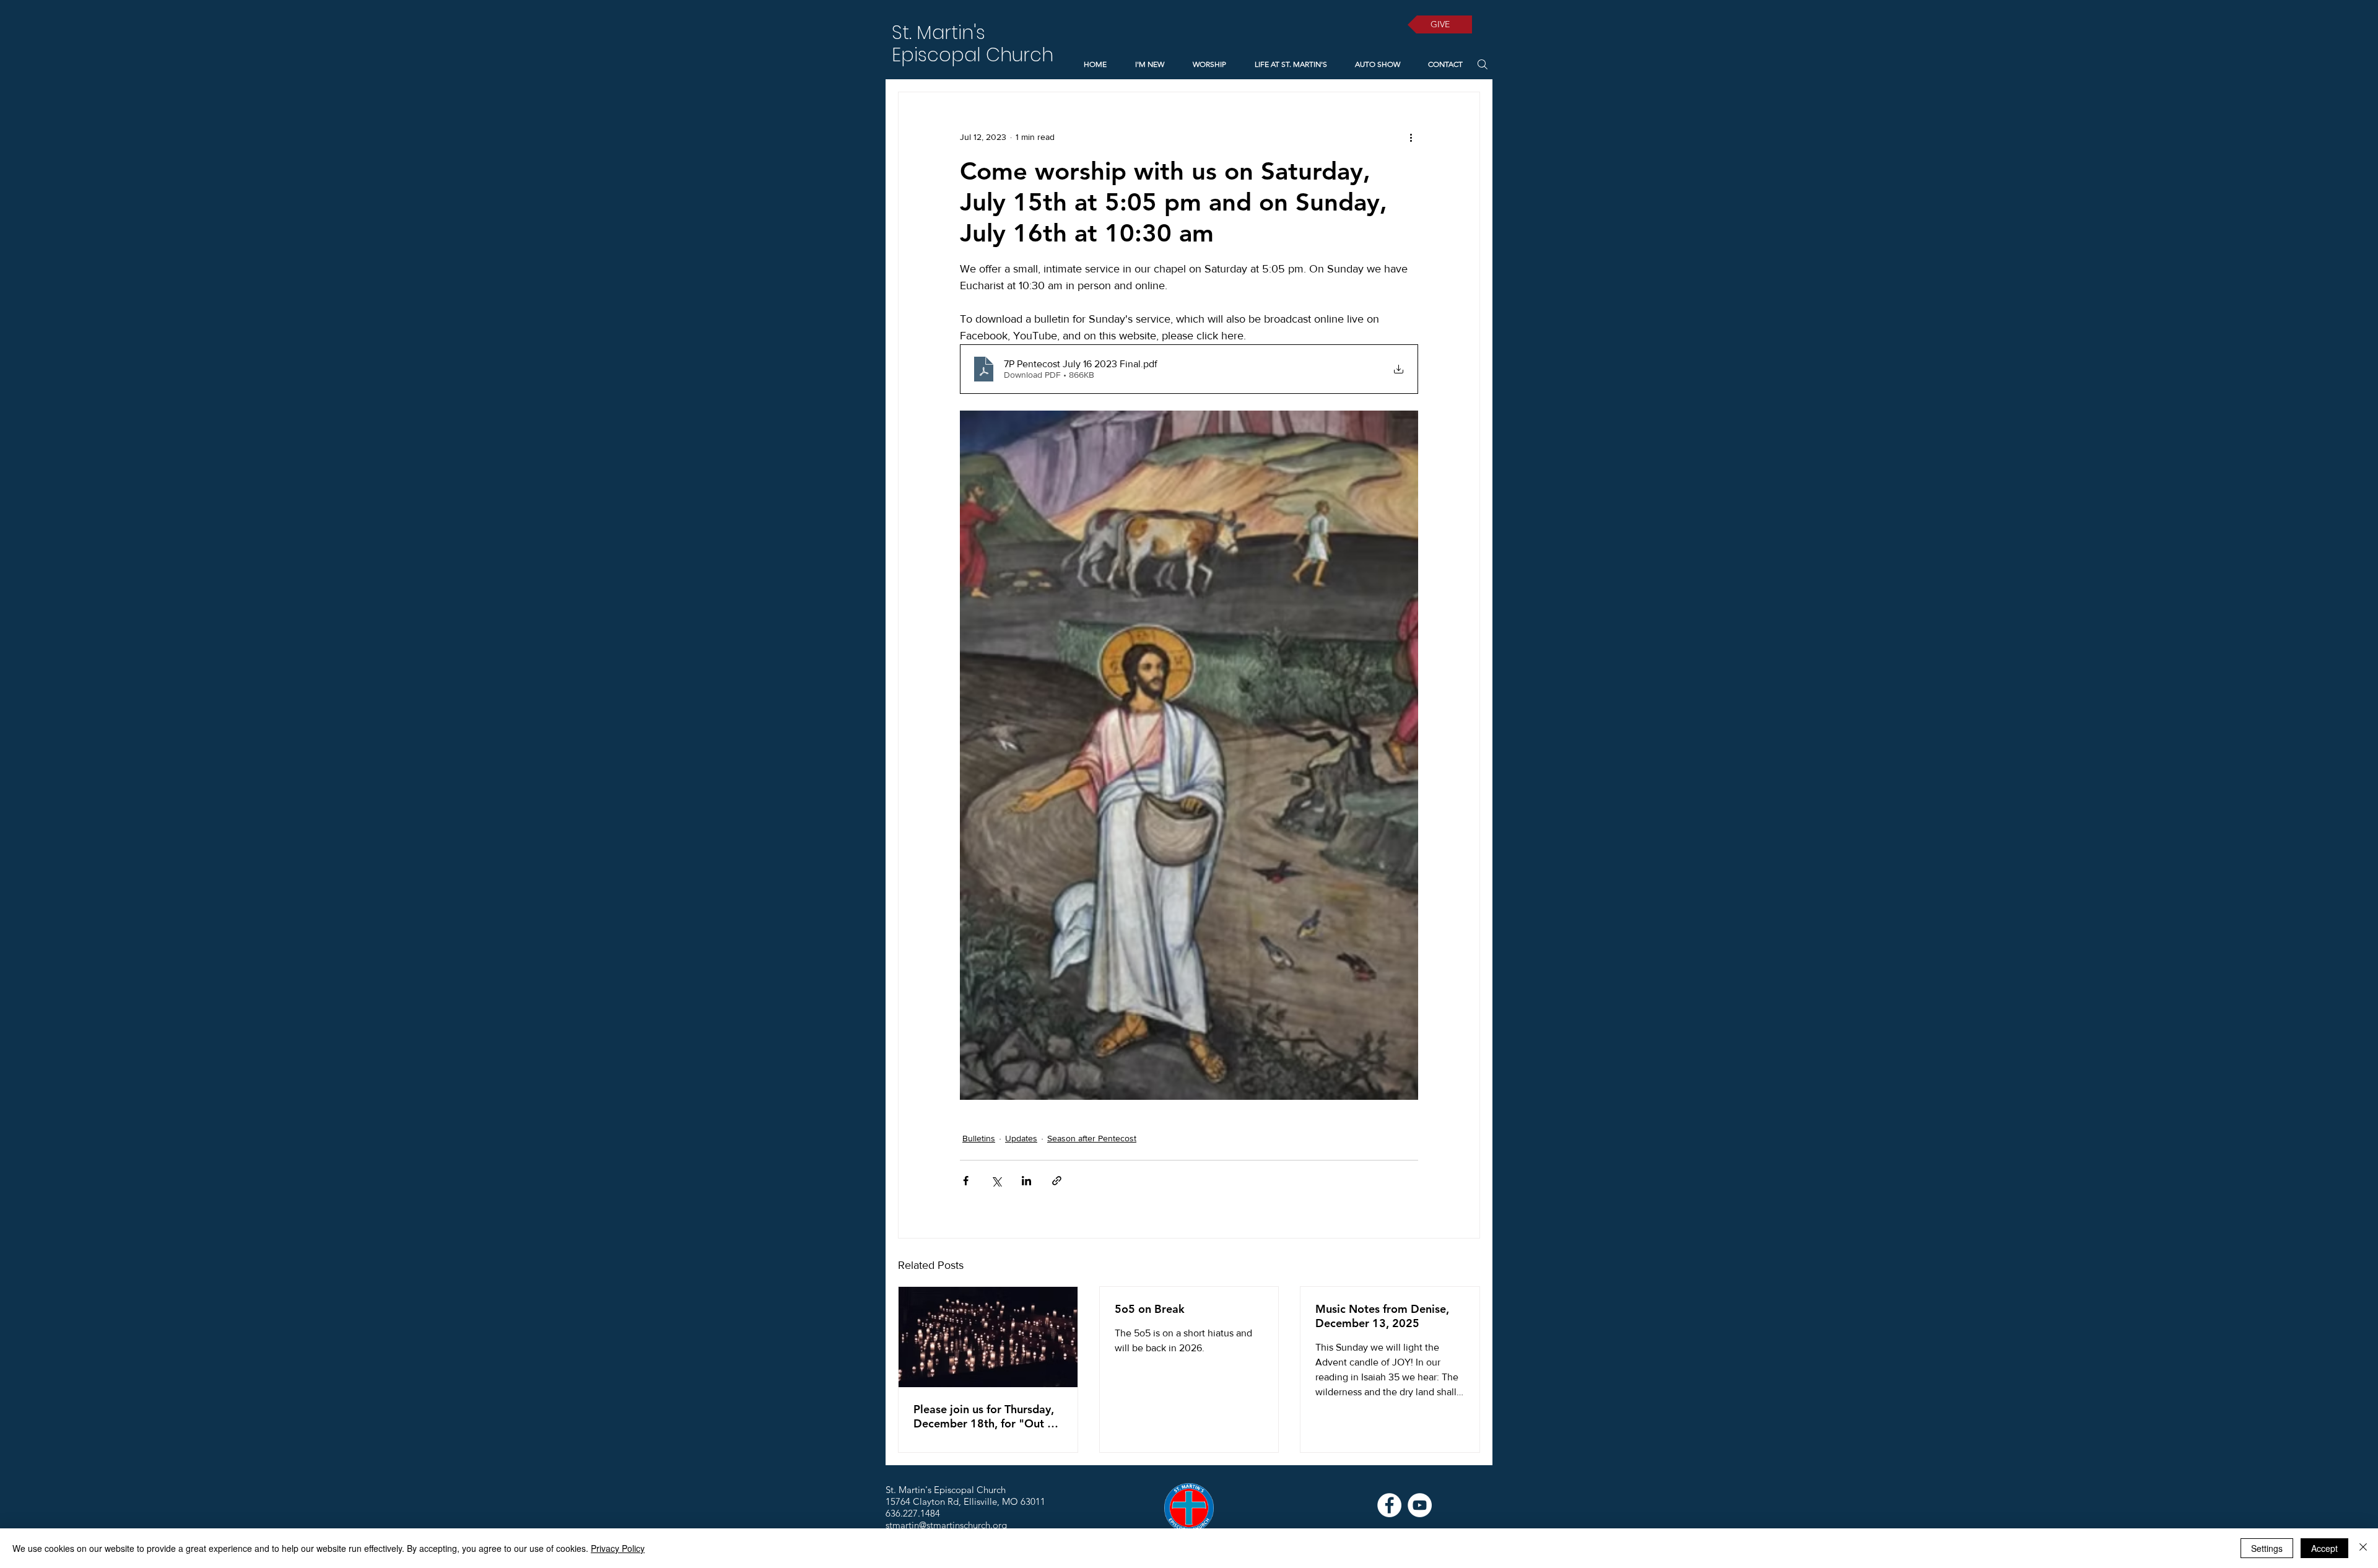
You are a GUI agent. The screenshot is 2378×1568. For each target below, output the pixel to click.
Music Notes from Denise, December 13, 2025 (1382, 1316)
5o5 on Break (1150, 1309)
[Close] (2363, 1548)
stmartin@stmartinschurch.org (946, 1525)
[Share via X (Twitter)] (996, 1181)
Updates (1021, 1138)
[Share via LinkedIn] (1026, 1181)
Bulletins (979, 1138)
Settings (2267, 1548)
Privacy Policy (618, 1548)
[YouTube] (1420, 1505)
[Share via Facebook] (966, 1181)
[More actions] (1411, 137)
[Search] (1482, 64)
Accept (2324, 1548)
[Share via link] (1057, 1181)
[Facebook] (1389, 1505)
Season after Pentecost (1092, 1138)
